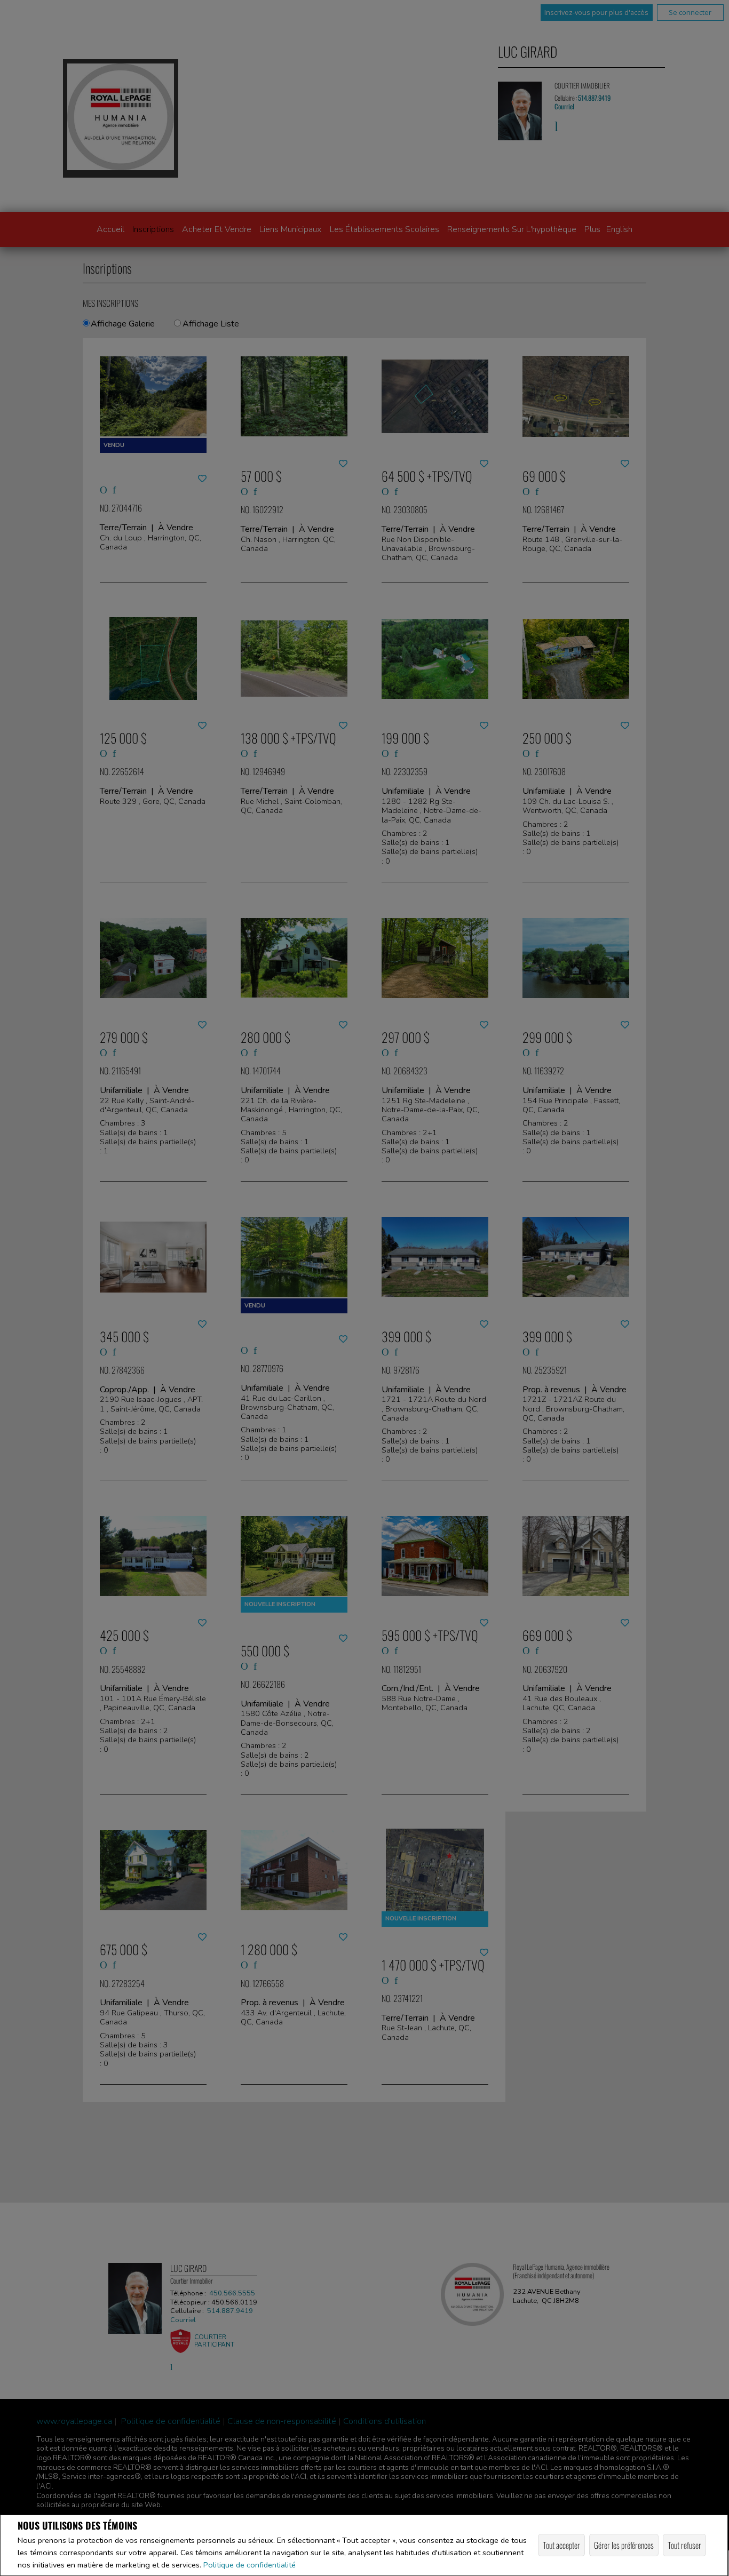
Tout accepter (561, 2545)
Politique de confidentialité (249, 2565)
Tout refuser (684, 2545)
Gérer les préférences (624, 2545)
